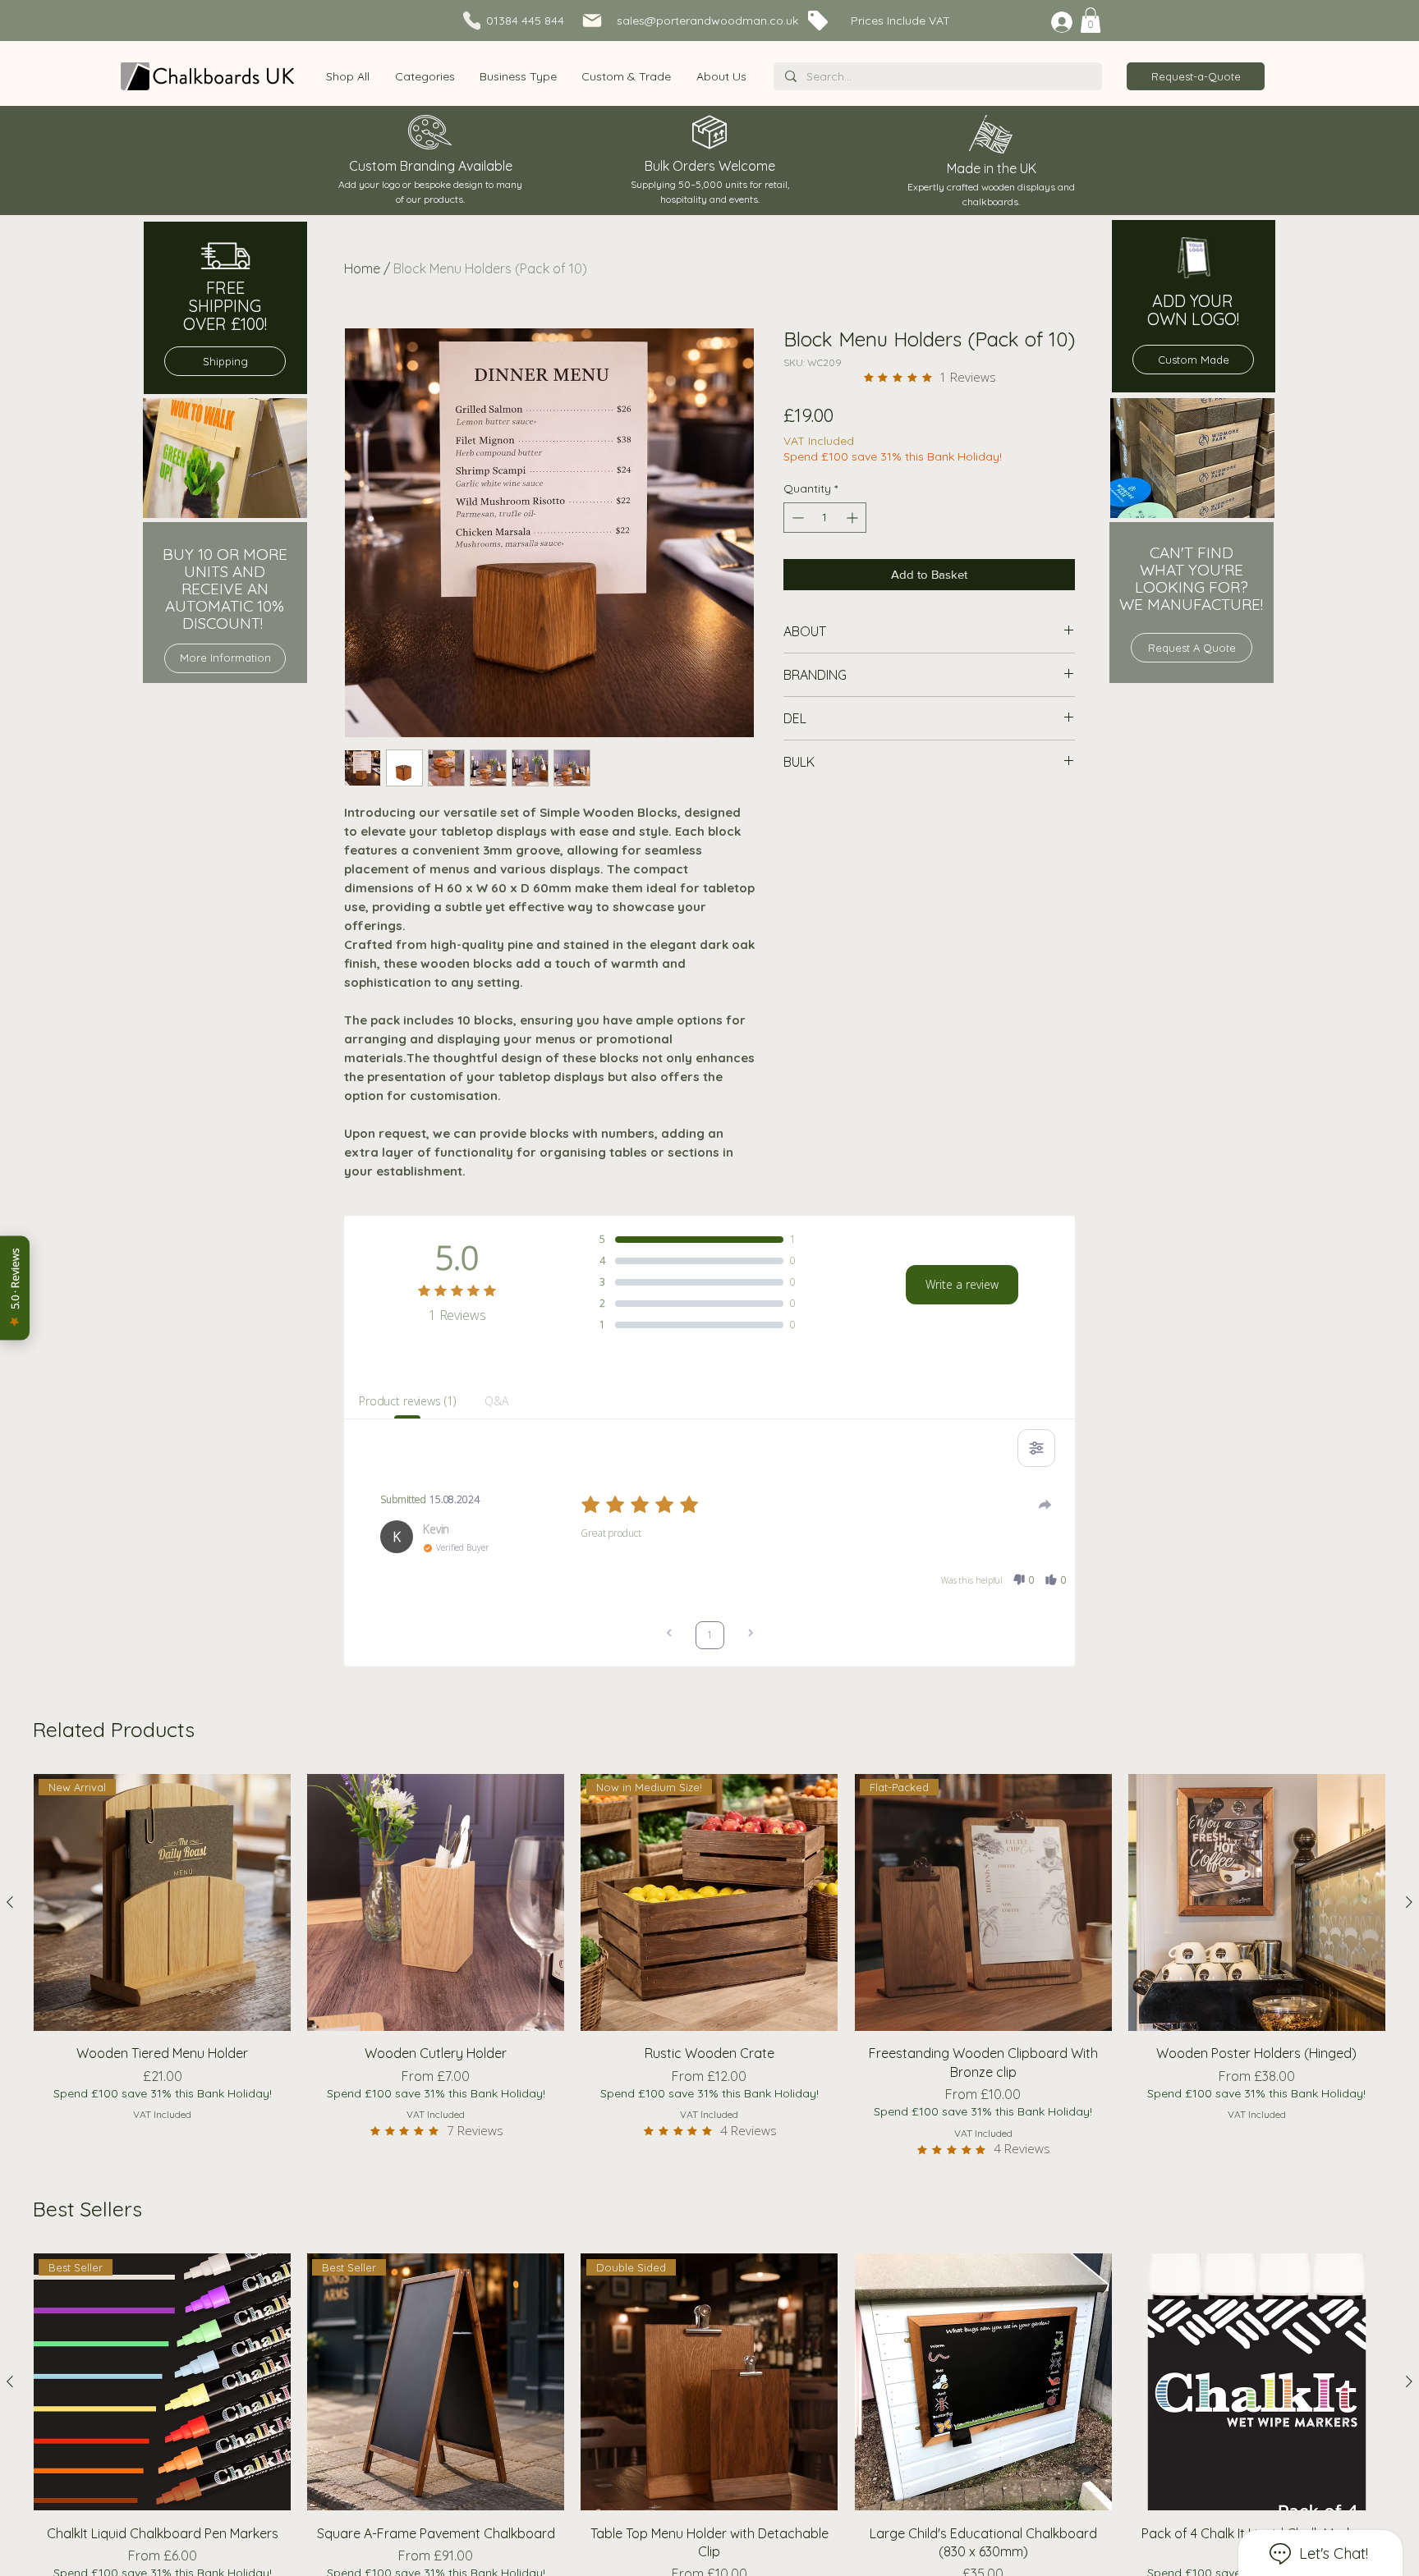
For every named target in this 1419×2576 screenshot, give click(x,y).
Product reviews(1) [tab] (407, 1401)
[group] (709, 1970)
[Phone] (472, 20)
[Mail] (592, 21)
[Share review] (1045, 1505)
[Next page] (751, 1635)
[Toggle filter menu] (1036, 1448)
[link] (1091, 20)
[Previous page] (669, 1635)
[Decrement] (796, 518)
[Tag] (818, 21)
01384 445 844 (525, 21)
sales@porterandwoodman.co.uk (707, 21)
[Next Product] (1409, 1902)
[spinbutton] (825, 518)
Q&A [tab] (496, 1401)
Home (362, 268)
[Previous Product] (10, 1902)
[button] (424, 76)
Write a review (962, 1284)
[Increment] (854, 518)
